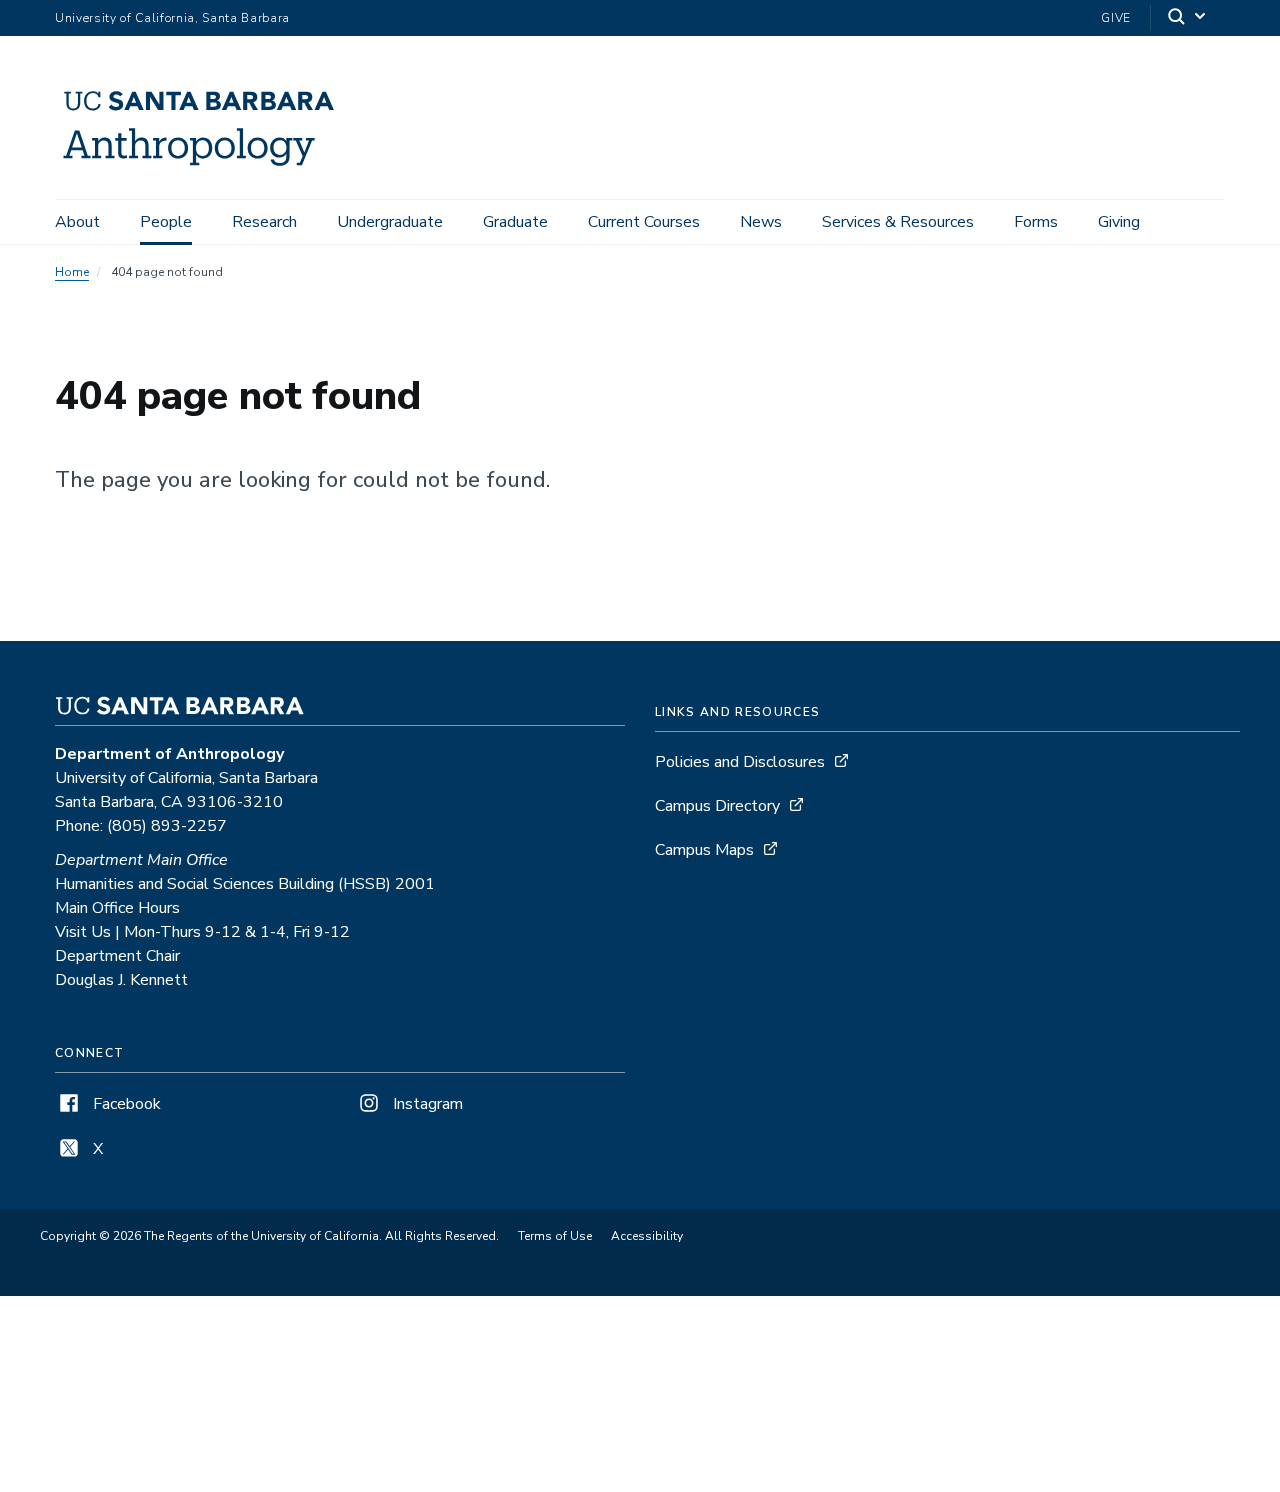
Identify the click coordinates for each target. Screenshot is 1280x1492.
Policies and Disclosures (740, 762)
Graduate (515, 222)
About (77, 222)
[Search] (1188, 18)
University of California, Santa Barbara (172, 18)
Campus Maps (704, 850)
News (761, 222)
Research (264, 222)
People (166, 222)
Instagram (426, 1104)
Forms (1036, 222)
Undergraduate (390, 222)
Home (72, 272)
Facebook (125, 1104)
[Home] (206, 171)
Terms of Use (555, 1236)
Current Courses (644, 222)
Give (1116, 18)
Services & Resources (898, 222)
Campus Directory (717, 806)
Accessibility (647, 1236)
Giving (1119, 222)
